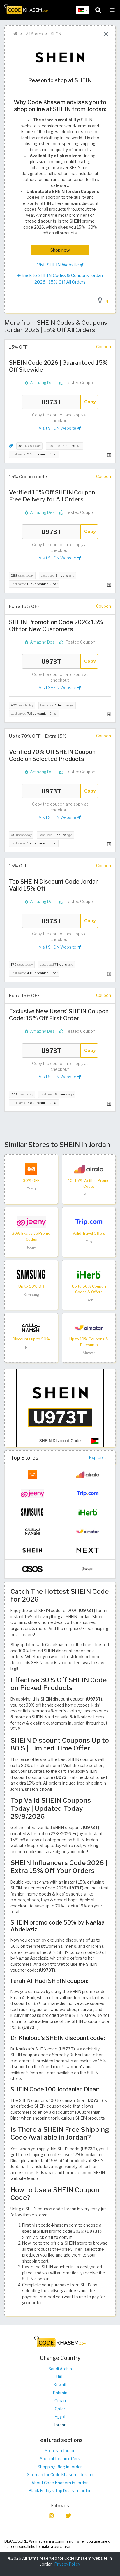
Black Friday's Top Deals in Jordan (60, 2491)
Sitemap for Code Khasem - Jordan (60, 2475)
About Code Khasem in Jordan (60, 2483)
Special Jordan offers (60, 2459)
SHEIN (56, 34)
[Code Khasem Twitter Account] (68, 2515)
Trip (89, 1242)
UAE (60, 2377)
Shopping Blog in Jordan (60, 2467)
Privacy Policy (67, 2564)
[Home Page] (26, 8)
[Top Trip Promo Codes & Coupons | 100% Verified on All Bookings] (89, 1222)
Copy (90, 402)
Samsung (31, 1295)
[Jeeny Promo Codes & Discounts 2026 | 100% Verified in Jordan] (31, 1222)
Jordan (60, 2425)
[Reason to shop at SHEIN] (60, 1408)
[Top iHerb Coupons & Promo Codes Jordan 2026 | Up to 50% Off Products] (89, 1275)
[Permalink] (11, 446)
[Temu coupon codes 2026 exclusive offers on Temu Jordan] (31, 1169)
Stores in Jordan (60, 2451)
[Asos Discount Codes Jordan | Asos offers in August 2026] (32, 1568)
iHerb (89, 1300)
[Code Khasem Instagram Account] (52, 2515)
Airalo (89, 1195)
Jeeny (31, 1247)
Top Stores (24, 1458)
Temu (31, 1189)
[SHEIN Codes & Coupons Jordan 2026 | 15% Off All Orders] (32, 1550)
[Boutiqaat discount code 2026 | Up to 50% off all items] (88, 1568)
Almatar (89, 1353)
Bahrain (60, 2393)
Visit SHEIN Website (58, 265)
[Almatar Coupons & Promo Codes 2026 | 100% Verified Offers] (89, 1327)
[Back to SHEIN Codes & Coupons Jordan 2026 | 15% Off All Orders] (106, 34)
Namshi (31, 1347)
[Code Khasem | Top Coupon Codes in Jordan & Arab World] (15, 34)
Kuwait (60, 2385)
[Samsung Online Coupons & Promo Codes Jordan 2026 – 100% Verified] (31, 1275)
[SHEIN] (60, 57)
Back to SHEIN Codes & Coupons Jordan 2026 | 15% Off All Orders (62, 279)
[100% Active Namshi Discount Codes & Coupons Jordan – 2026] (31, 1327)
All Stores (34, 34)
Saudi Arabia (60, 2369)
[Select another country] (83, 10)
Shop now (60, 250)
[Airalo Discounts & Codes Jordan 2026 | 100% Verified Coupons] (89, 1169)
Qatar (60, 2409)
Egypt (60, 2417)
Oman (60, 2401)
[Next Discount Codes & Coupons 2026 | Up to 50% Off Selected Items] (88, 1550)
